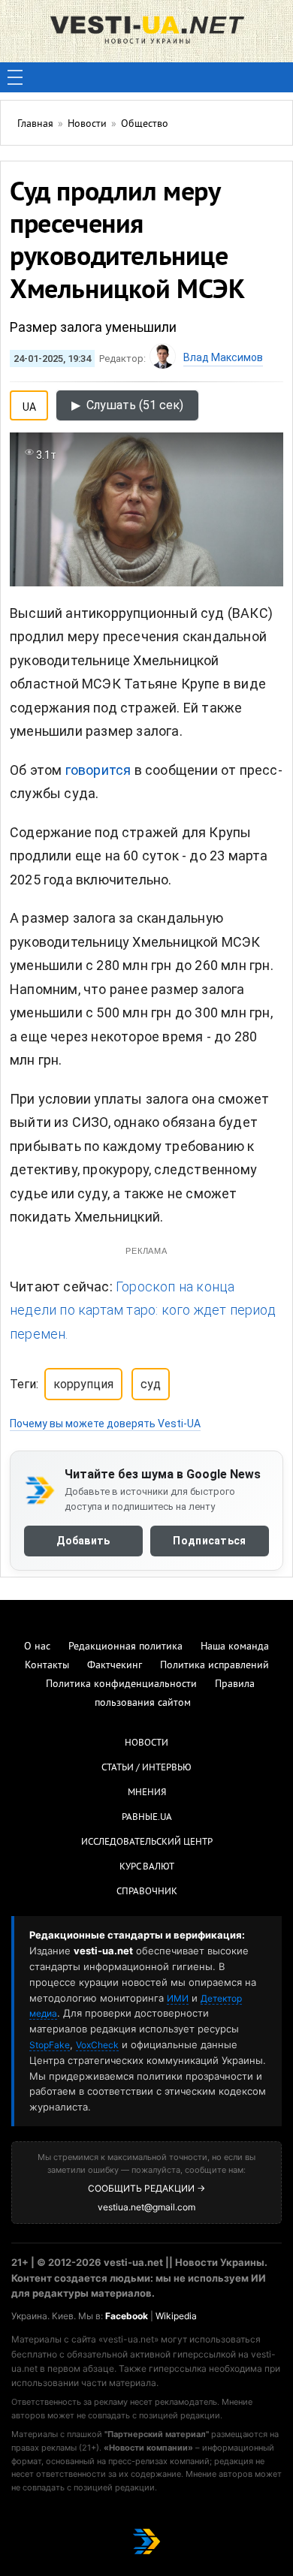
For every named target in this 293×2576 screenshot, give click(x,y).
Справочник (147, 1892)
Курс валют (147, 1867)
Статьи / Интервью (146, 1768)
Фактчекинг (115, 1666)
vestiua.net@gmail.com (146, 2207)
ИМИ (178, 1998)
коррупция (83, 1384)
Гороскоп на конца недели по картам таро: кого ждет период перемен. (143, 1310)
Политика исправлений (214, 1666)
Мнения (147, 1793)
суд (151, 1384)
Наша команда (235, 1647)
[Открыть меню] (15, 77)
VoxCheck (97, 2045)
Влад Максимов (223, 357)
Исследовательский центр (147, 1842)
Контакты (47, 1666)
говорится (98, 770)
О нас (37, 1647)
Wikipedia (176, 2316)
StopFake (50, 2045)
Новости (146, 1743)
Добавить (83, 1541)
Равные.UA (147, 1818)
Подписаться (209, 1541)
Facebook (127, 2316)
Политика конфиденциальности (121, 1684)
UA (29, 404)
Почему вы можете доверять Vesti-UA (105, 1424)
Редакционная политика (125, 1647)
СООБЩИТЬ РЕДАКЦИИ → (146, 2188)
